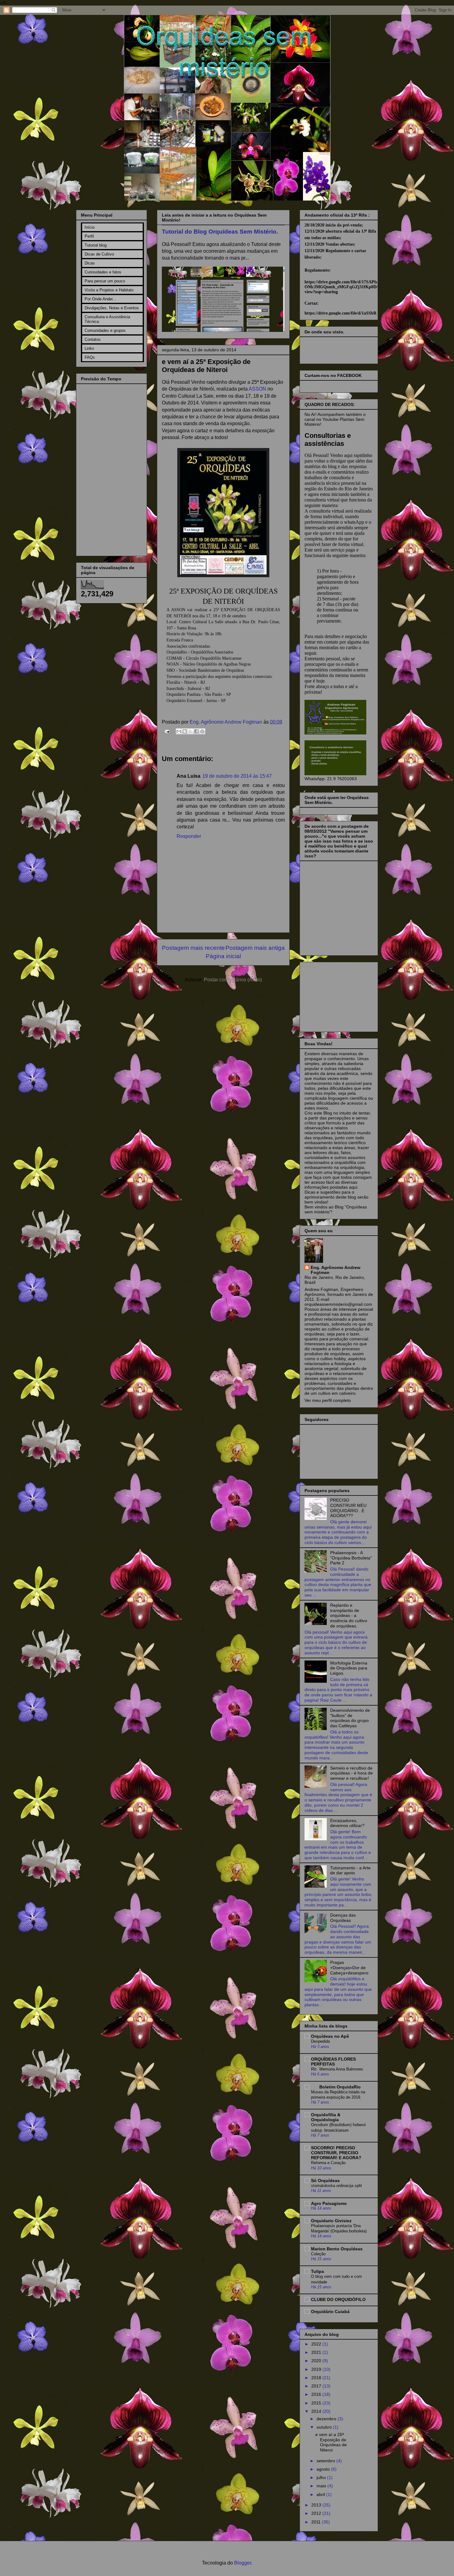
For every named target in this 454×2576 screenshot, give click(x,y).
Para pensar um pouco (105, 281)
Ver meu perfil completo (328, 1400)
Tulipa (317, 2271)
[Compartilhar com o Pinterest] (202, 731)
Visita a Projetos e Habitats (109, 290)
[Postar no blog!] (185, 731)
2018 (317, 2378)
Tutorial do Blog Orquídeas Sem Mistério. (220, 232)
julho (322, 2477)
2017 (317, 2386)
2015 (317, 2403)
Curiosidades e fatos (103, 272)
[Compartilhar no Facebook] (196, 731)
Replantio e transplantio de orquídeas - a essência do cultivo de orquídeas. (349, 1616)
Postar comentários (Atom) (233, 980)
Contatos (93, 339)
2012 (317, 2513)
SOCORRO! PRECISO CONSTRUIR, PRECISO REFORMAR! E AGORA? (336, 2153)
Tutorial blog (96, 245)
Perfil (89, 236)
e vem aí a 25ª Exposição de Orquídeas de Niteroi (331, 2442)
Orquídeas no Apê (330, 2036)
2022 (317, 2344)
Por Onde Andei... (101, 299)
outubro (325, 2427)
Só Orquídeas (325, 2181)
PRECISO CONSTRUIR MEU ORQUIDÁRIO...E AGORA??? (348, 1508)
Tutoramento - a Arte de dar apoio (350, 1870)
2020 (317, 2361)
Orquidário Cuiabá (330, 2312)
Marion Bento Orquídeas (337, 2249)
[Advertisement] (335, 995)
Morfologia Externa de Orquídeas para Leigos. (349, 1668)
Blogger (243, 2563)
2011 (317, 2522)
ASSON (257, 389)
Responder (189, 836)
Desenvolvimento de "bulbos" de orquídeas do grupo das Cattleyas (350, 1718)
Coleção (318, 2254)
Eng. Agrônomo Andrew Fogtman (227, 722)
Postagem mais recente (193, 948)
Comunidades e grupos (105, 330)
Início (90, 227)
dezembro (327, 2419)
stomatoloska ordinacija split (336, 2186)
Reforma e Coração (328, 2163)
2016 (317, 2394)
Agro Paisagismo (329, 2203)
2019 (317, 2369)
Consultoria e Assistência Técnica (107, 319)
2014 (317, 2411)
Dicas (90, 263)
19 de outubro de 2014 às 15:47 (237, 776)
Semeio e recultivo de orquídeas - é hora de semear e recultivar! (351, 1773)
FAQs (90, 357)
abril (321, 2494)
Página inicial (223, 956)
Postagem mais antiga (255, 948)
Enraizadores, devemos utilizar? (347, 1823)
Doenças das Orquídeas (343, 1918)
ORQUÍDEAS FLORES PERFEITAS (333, 2062)
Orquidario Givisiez (331, 2221)
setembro (326, 2461)
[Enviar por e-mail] (179, 731)
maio (322, 2486)
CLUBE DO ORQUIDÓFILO (338, 2299)
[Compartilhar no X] (191, 731)
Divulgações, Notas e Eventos (112, 308)
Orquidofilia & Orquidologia (326, 2117)
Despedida (320, 2041)
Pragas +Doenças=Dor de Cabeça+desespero (349, 1968)
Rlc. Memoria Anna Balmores (337, 2069)
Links (89, 348)
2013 (317, 2505)
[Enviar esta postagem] (166, 731)
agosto (324, 2469)
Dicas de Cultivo (99, 254)
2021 (317, 2352)
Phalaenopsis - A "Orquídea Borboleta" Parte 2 (351, 1558)
